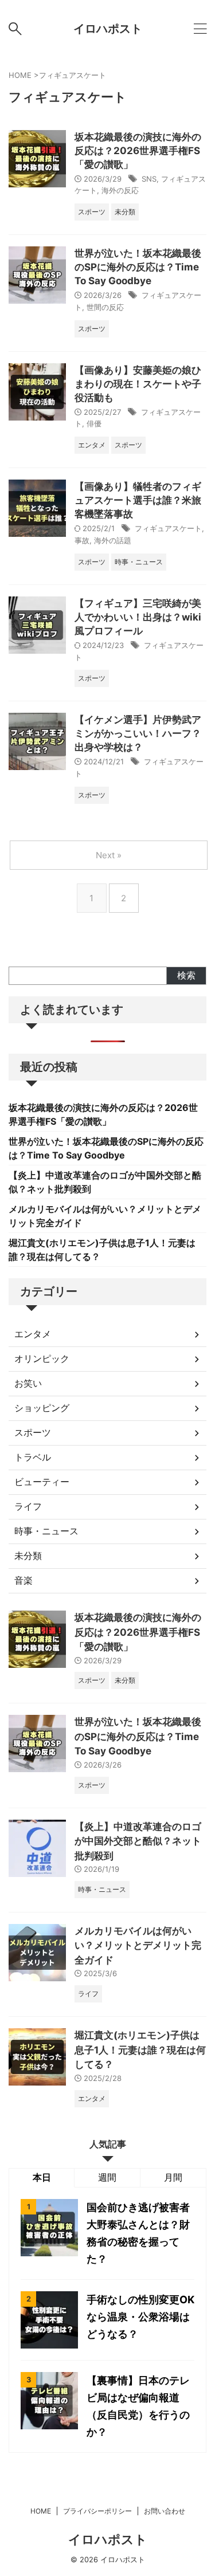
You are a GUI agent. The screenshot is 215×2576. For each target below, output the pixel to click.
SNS (149, 179)
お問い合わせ (165, 2511)
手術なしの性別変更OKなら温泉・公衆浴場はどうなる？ (140, 2317)
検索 (186, 975)
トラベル (33, 1457)
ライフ (28, 1506)
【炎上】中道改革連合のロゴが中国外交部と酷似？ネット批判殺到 (138, 1841)
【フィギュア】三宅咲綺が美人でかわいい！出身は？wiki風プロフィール (138, 617)
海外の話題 (113, 540)
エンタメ (33, 1334)
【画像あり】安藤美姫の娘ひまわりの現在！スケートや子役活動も (138, 384)
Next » (109, 855)
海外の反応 (120, 190)
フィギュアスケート (168, 528)
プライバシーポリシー (97, 2511)
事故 (82, 540)
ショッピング (42, 1408)
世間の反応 (105, 307)
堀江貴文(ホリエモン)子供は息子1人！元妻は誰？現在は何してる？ (140, 2050)
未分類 (28, 1556)
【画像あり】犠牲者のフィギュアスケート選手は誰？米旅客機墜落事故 (138, 500)
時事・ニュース (46, 1531)
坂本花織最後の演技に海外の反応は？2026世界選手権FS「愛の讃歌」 (138, 151)
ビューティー (42, 1482)
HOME (41, 2511)
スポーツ (33, 1432)
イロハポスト (108, 29)
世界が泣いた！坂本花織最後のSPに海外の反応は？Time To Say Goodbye (138, 267)
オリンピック (42, 1358)
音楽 (24, 1580)
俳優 (94, 423)
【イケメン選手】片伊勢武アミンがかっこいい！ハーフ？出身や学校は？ (138, 733)
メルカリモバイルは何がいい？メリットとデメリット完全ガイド (138, 1945)
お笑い (28, 1383)
